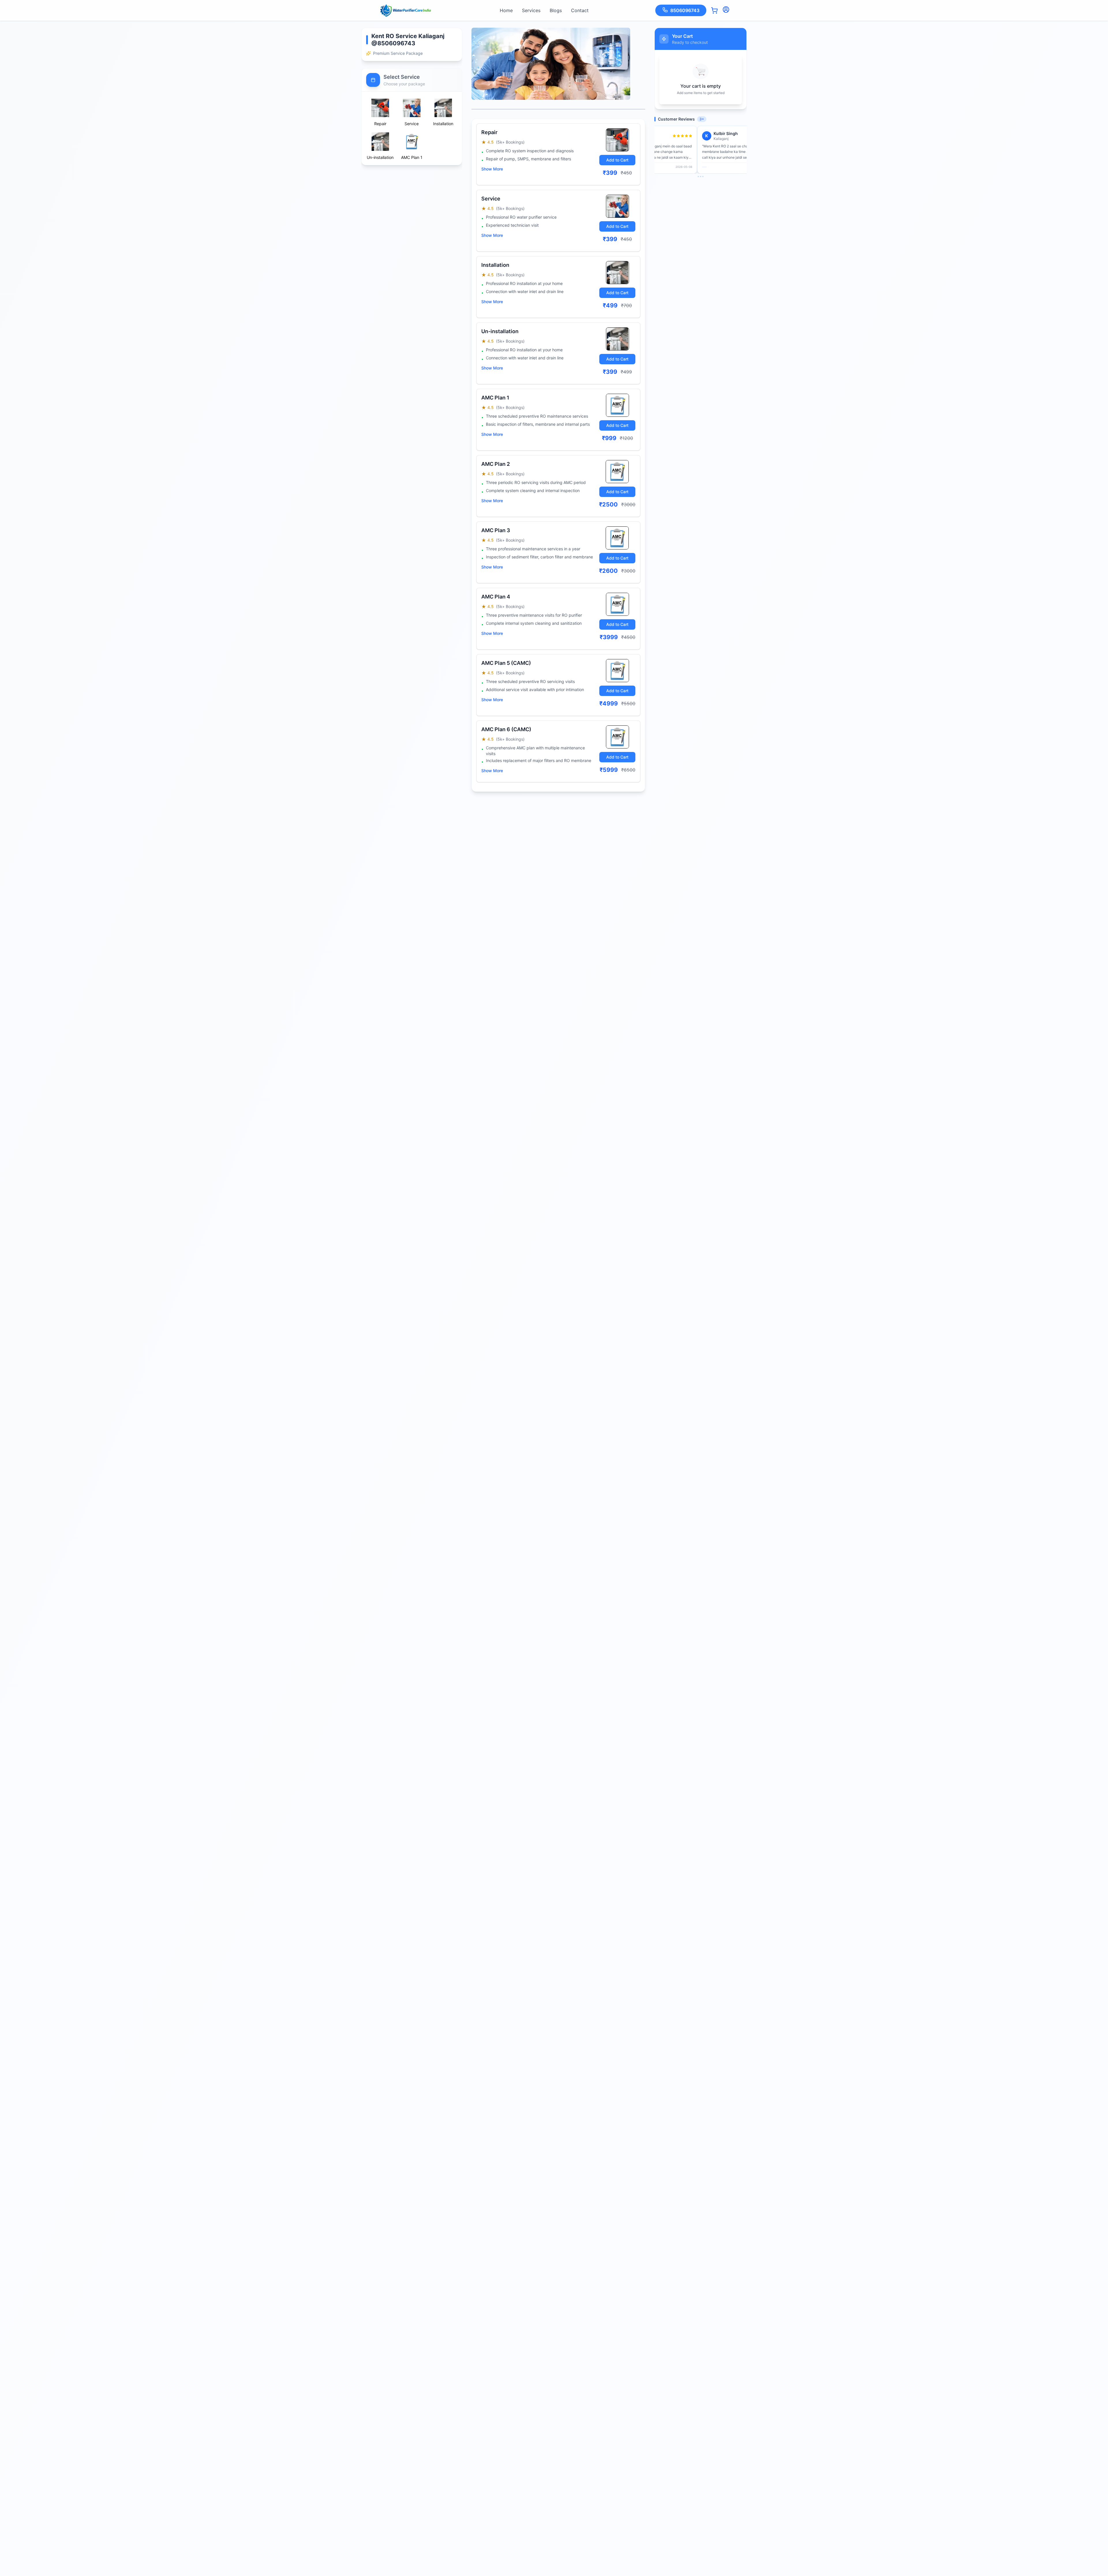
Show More (492, 169)
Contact (580, 10)
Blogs (556, 10)
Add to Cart (617, 160)
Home (506, 10)
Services (531, 10)
